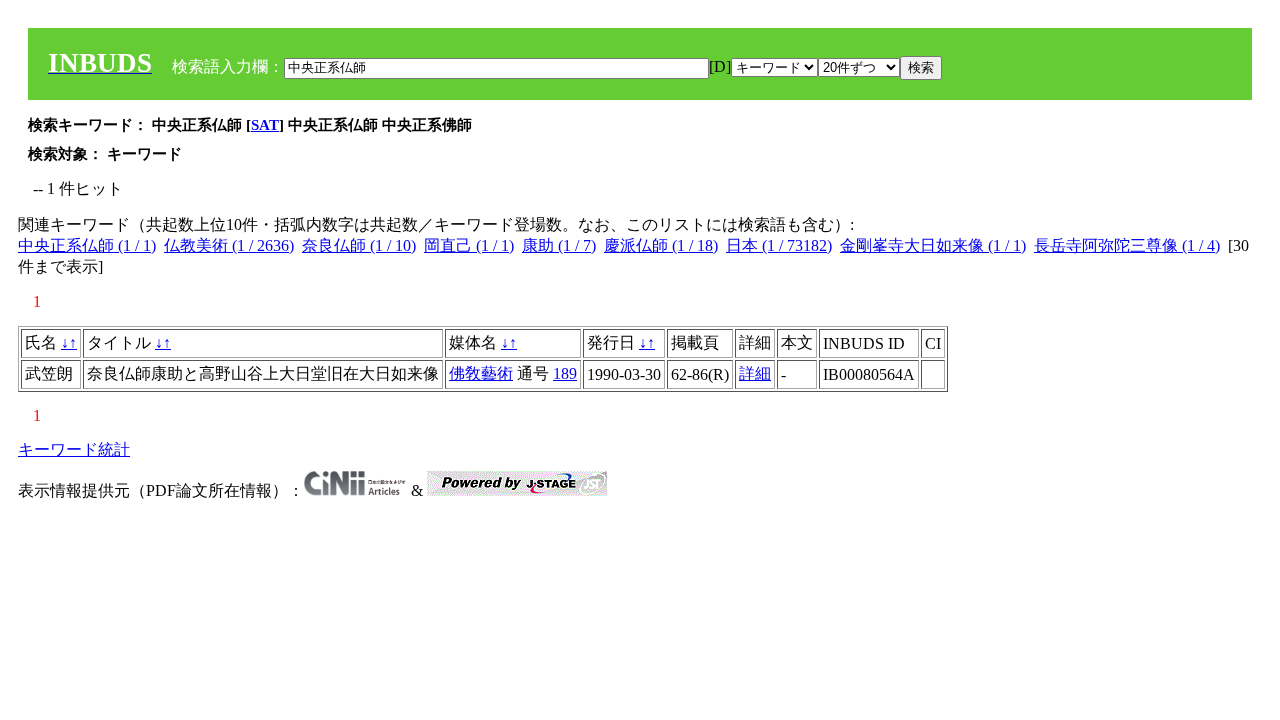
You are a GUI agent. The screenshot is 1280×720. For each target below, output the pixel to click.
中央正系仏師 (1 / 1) (87, 245)
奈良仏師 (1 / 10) (359, 245)
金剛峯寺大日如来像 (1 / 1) (933, 245)
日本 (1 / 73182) (779, 245)
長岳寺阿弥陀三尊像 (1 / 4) (1127, 245)
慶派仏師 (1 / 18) (661, 245)
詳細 (755, 373)
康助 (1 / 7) (559, 245)
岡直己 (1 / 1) (469, 245)
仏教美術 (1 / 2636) (229, 245)
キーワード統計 (74, 449)
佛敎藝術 (481, 373)
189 (565, 373)
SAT (265, 125)
